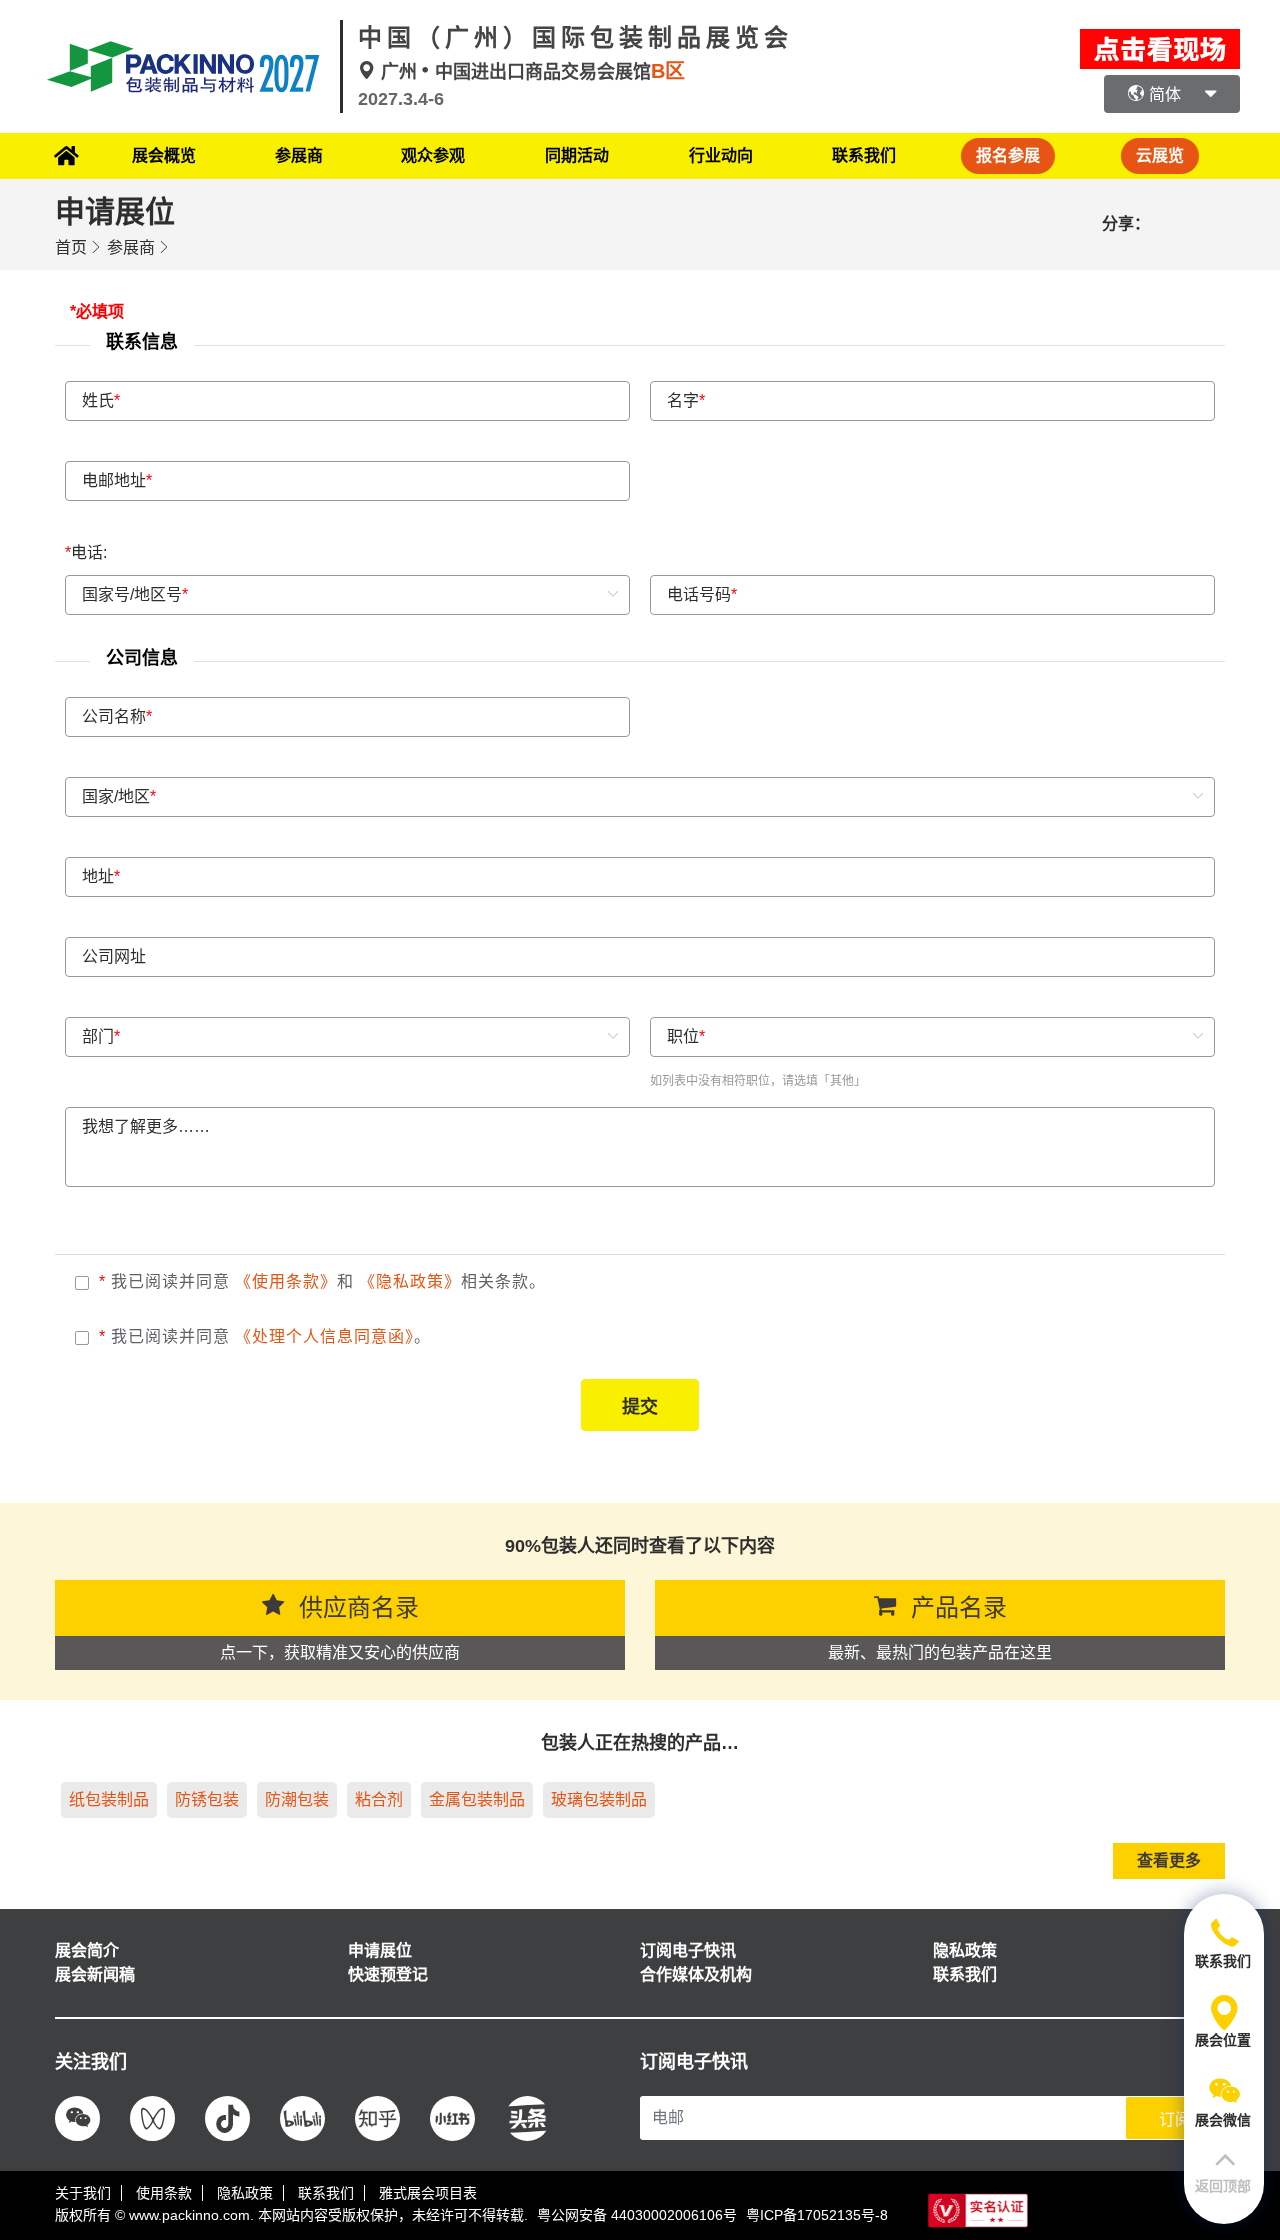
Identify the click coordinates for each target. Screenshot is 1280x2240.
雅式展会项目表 (428, 2193)
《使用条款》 (286, 1281)
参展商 (131, 247)
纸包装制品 (109, 1799)
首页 (71, 247)
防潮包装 (297, 1799)
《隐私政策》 (410, 1281)
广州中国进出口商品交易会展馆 (530, 72)
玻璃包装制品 (599, 1799)
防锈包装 (207, 1799)
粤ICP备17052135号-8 (817, 2215)
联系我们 (864, 155)
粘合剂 (379, 1799)
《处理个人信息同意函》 (324, 1336)
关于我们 (83, 2193)
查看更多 (1169, 1860)
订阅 (1175, 2119)
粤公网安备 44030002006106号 (637, 2215)
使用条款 (164, 2193)
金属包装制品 (477, 1799)
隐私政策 (245, 2193)
